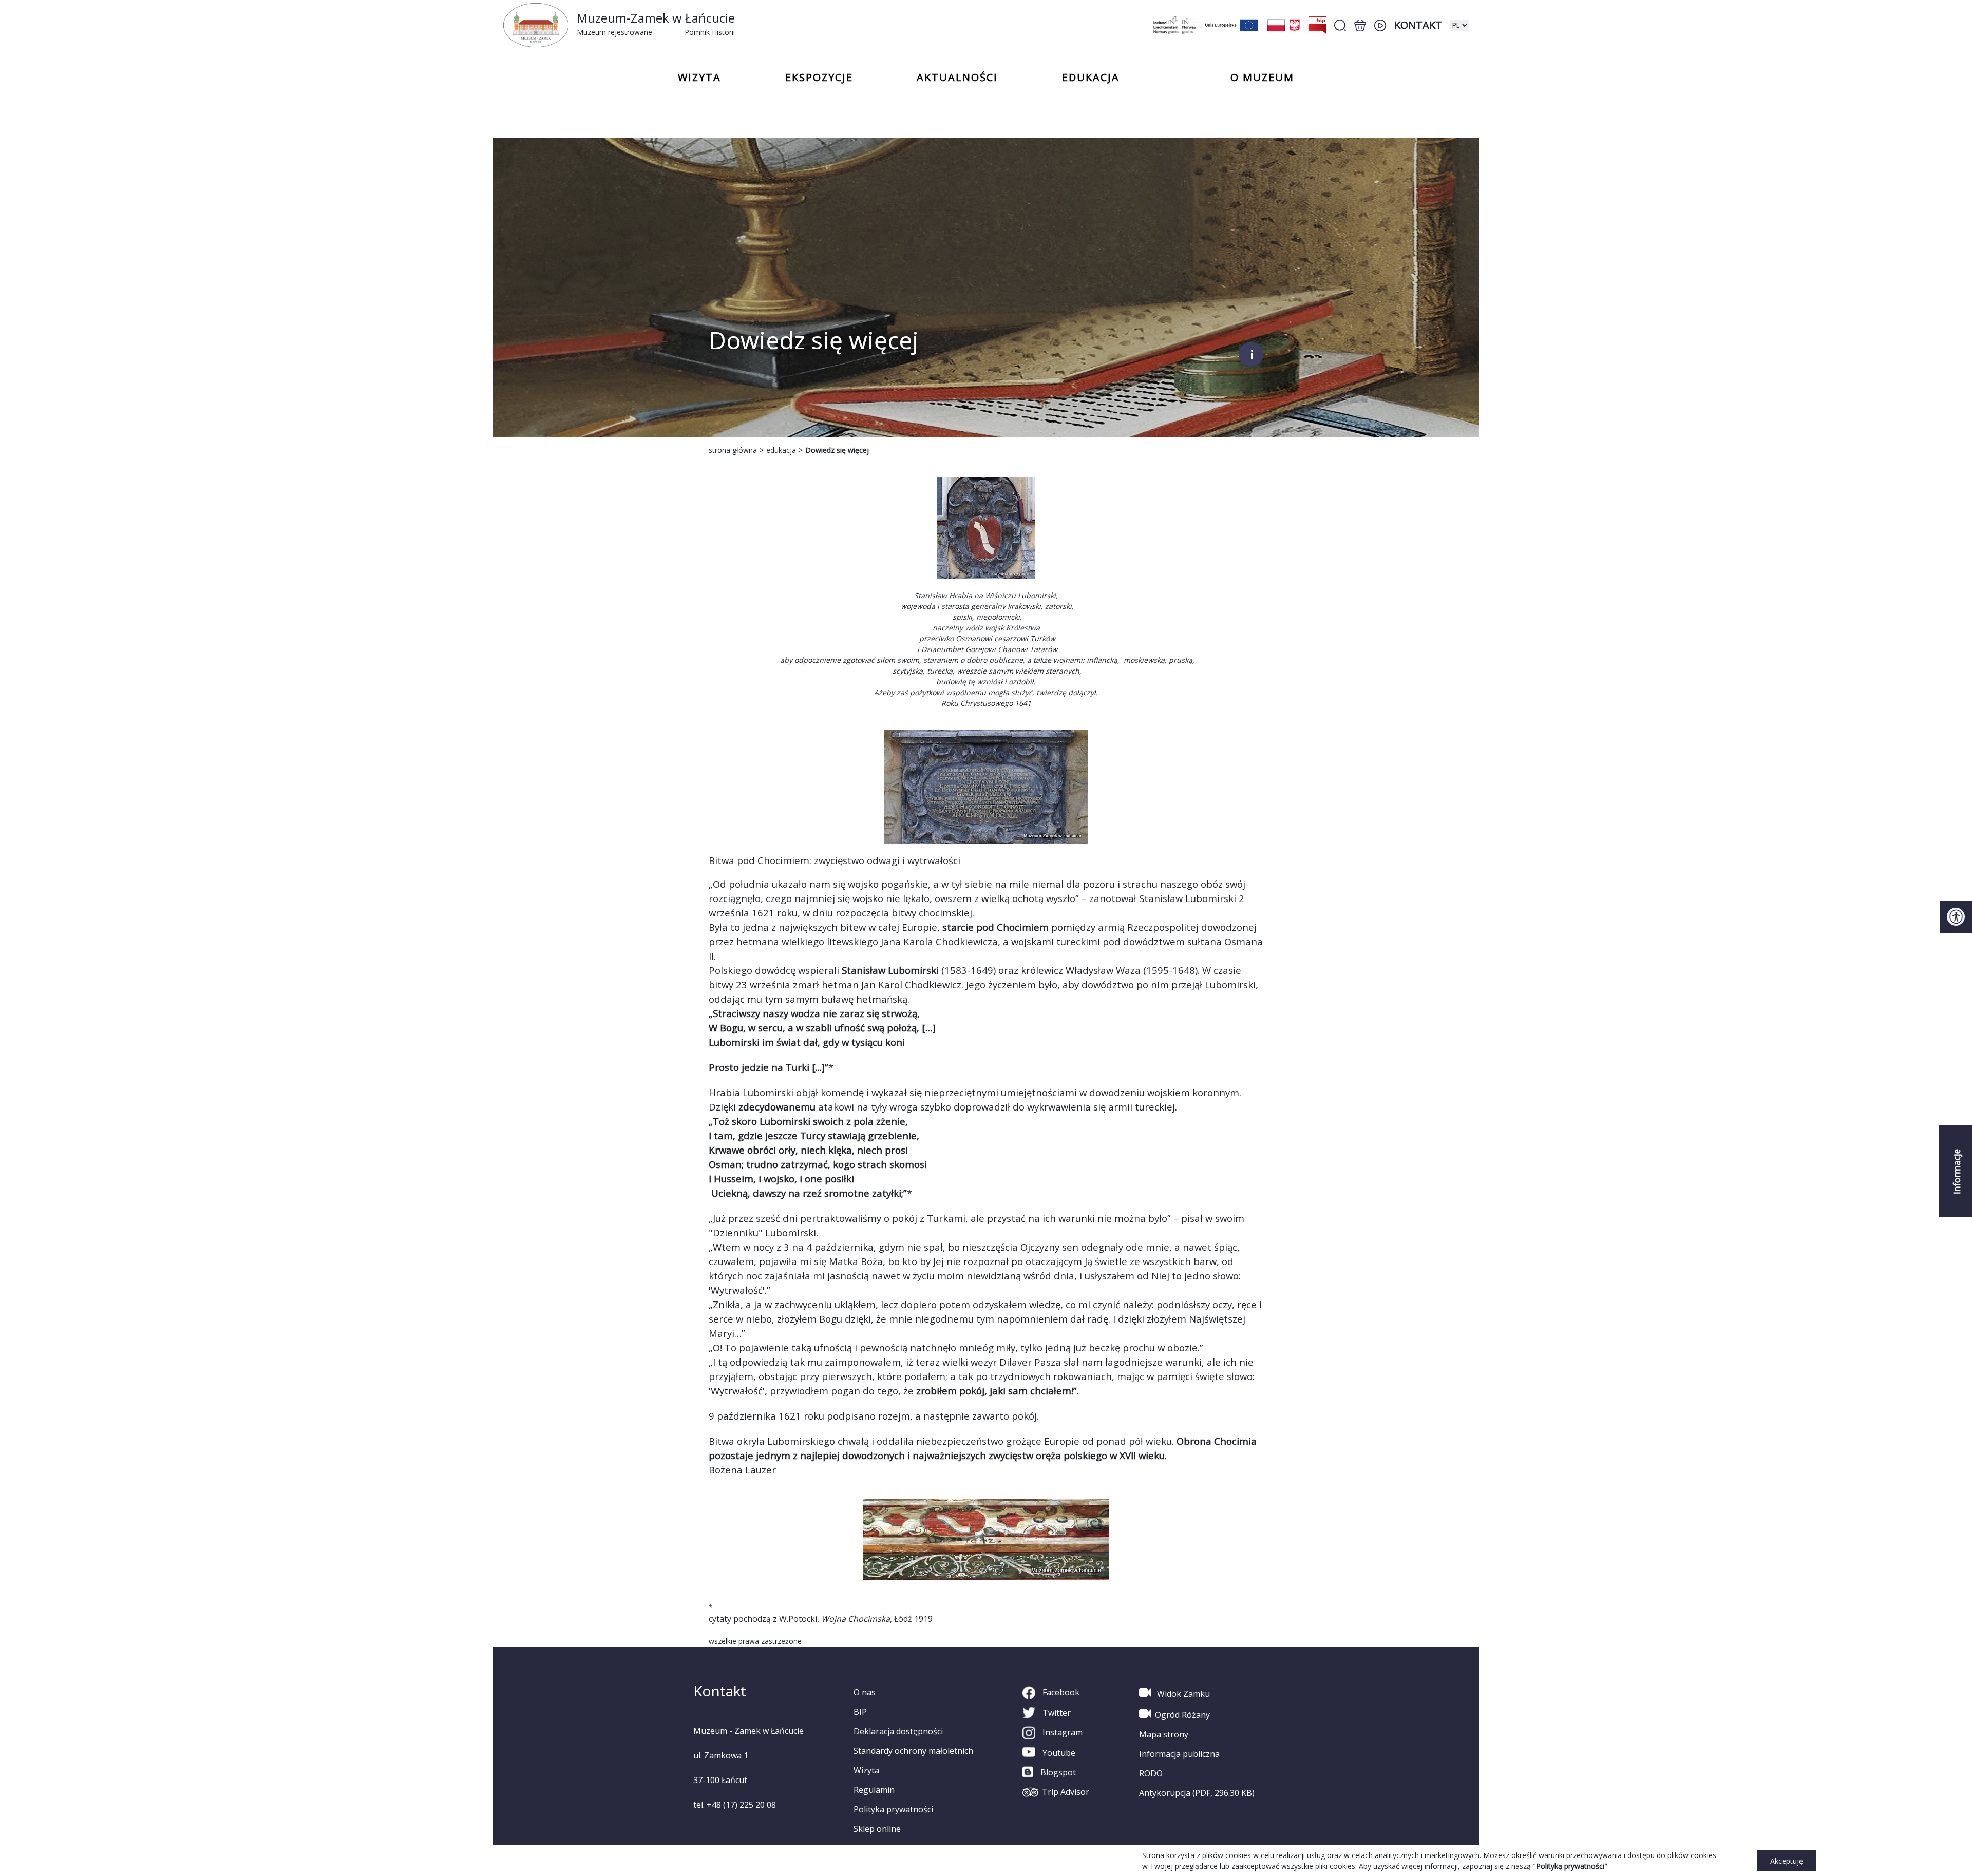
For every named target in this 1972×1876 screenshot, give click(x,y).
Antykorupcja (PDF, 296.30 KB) (1197, 1793)
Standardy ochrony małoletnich (913, 1751)
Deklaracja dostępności (898, 1731)
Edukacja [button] (1091, 78)
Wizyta (866, 1770)
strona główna (733, 450)
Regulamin (874, 1790)
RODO (1151, 1773)
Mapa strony (1164, 1734)
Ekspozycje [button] (819, 78)
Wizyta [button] (699, 78)
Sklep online (877, 1829)
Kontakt (1418, 25)
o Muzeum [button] (1262, 78)
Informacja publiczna (1179, 1754)
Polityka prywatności (893, 1809)
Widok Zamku (1182, 1694)
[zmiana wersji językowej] (1459, 25)
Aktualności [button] (957, 78)
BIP (860, 1712)
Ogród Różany (1182, 1715)
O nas (865, 1692)
